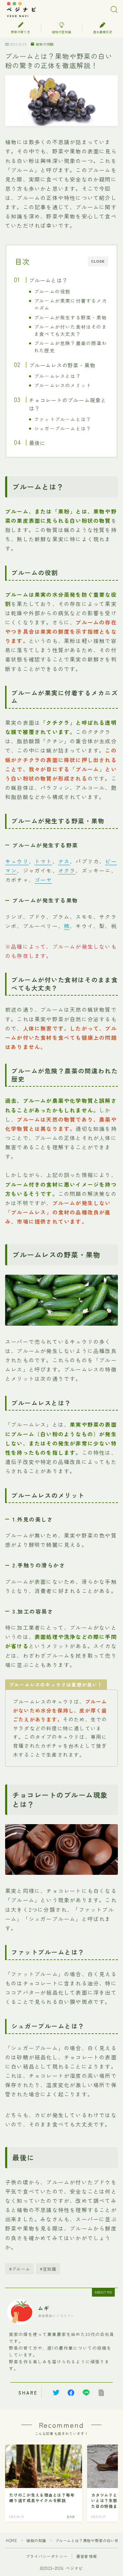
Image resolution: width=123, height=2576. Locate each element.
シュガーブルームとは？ (63, 428)
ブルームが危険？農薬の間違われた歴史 (71, 347)
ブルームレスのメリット (63, 385)
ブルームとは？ (48, 280)
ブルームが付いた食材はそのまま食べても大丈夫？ (71, 330)
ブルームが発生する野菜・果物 (71, 317)
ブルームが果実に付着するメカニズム (71, 304)
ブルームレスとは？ (58, 376)
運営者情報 (87, 2556)
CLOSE (98, 261)
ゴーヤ (43, 880)
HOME (11, 2540)
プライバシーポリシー (47, 2556)
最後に (37, 443)
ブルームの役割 (52, 291)
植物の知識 (45, 44)
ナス (64, 861)
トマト (43, 861)
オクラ (67, 870)
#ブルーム (20, 2269)
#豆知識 (48, 2269)
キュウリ (17, 861)
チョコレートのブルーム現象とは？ (67, 404)
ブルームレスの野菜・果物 (62, 365)
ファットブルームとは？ (63, 419)
